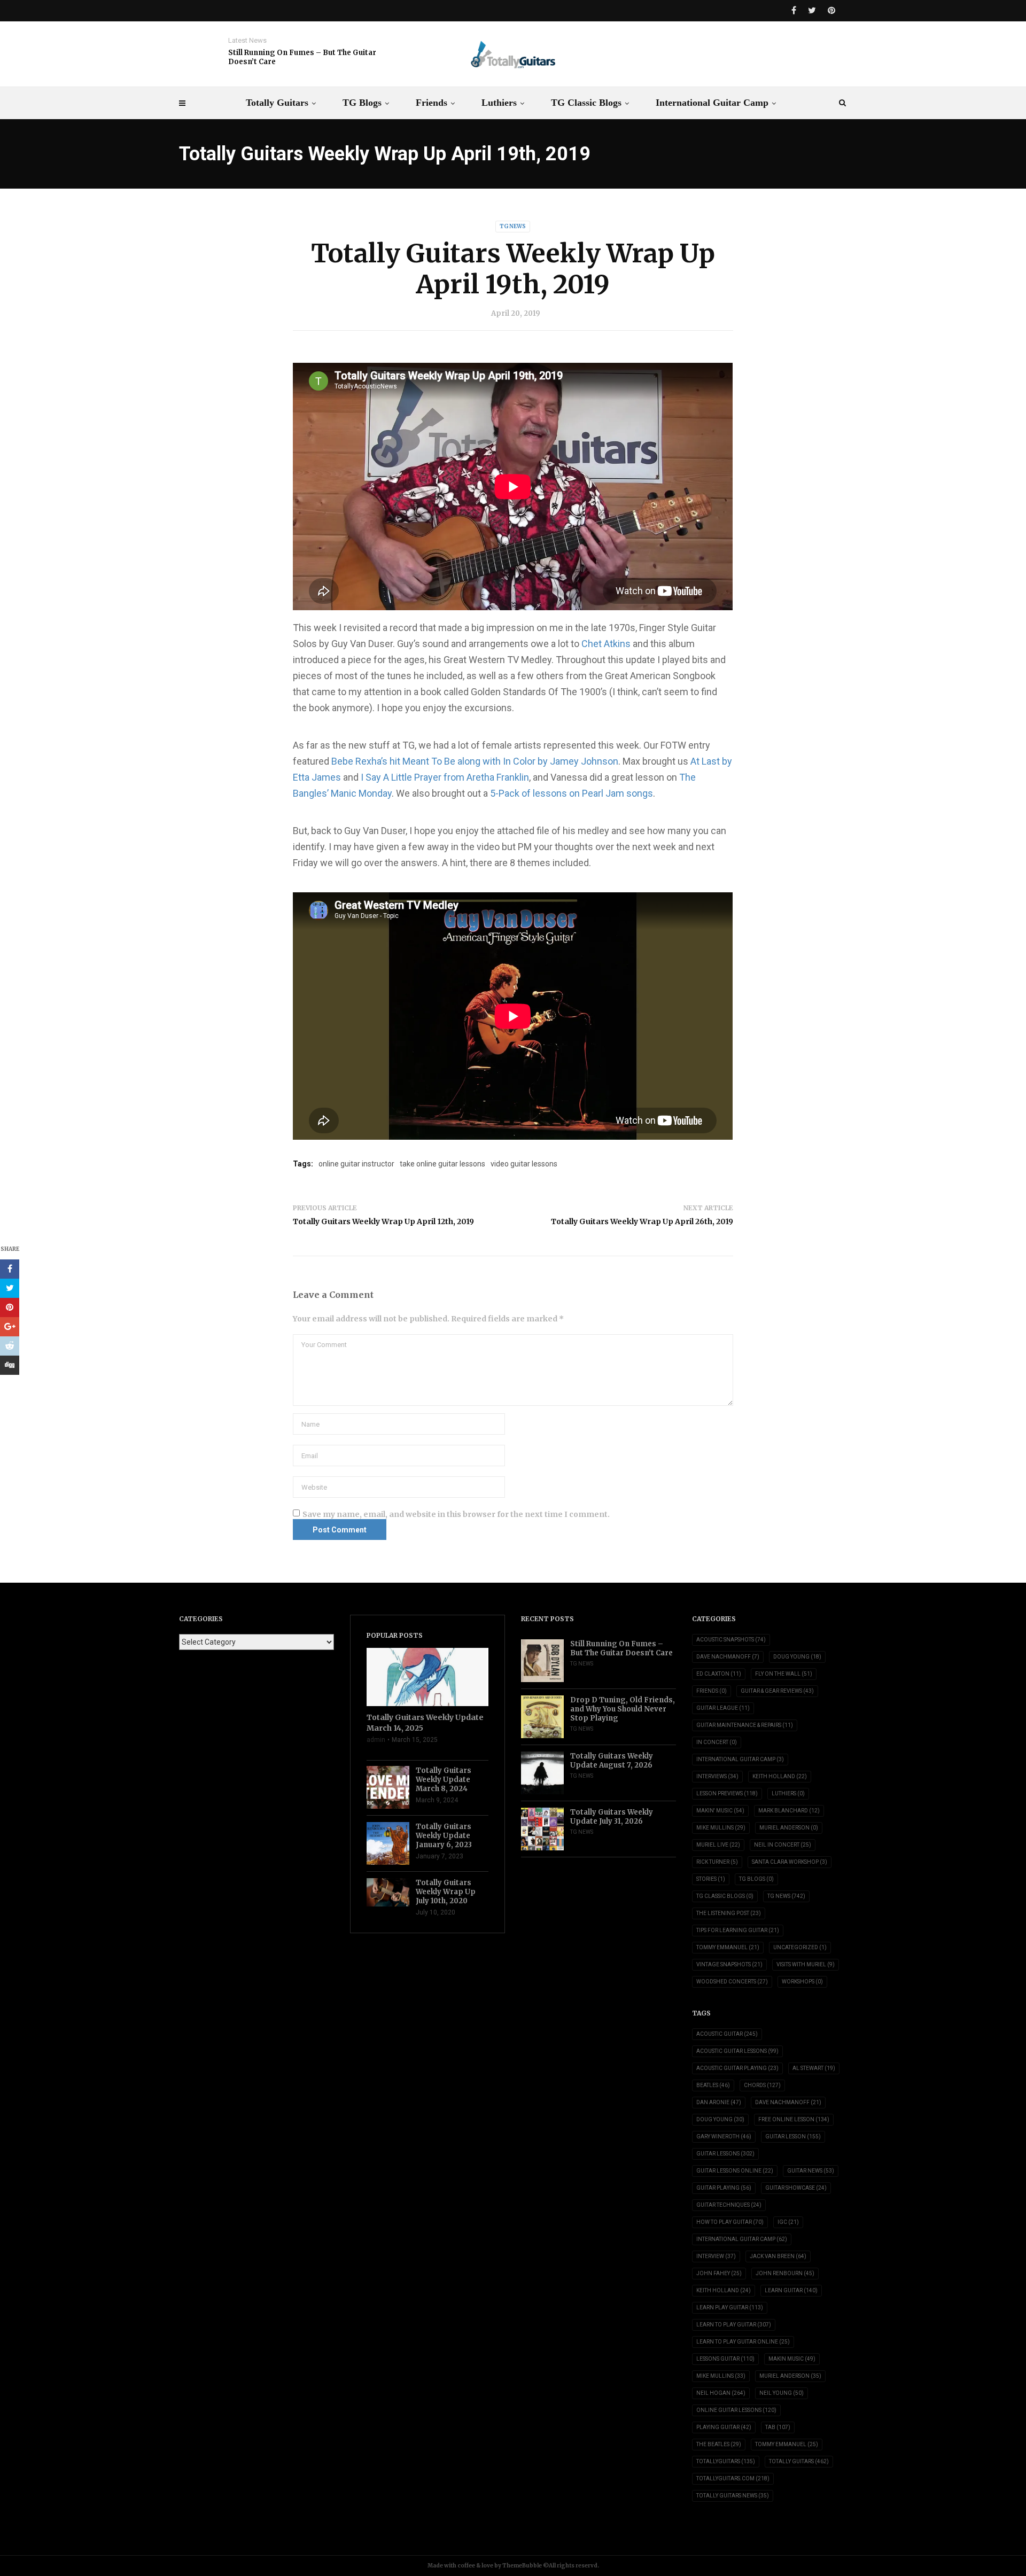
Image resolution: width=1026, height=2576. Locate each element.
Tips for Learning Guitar (738, 1930)
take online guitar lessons (442, 1164)
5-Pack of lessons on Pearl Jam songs (572, 793)
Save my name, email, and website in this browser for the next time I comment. (456, 1514)
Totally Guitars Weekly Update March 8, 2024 (444, 1780)
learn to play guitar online (743, 2342)
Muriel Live (718, 1845)
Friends (432, 103)
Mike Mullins (721, 1828)
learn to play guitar (734, 2325)
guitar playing (724, 2188)
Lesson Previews (727, 1793)
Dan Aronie (719, 2102)
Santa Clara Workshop (790, 1862)
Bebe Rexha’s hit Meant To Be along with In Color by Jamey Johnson (475, 761)
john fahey (719, 2273)
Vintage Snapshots (729, 1964)
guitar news (811, 2171)
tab (778, 2427)
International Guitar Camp (712, 103)
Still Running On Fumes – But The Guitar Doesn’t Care (302, 57)
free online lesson (794, 2119)
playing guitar (724, 2427)
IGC (788, 2222)
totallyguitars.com (733, 2478)
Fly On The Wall (784, 1674)
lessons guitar (725, 2359)
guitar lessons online (735, 2171)
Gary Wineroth (724, 2137)
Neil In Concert (783, 1845)
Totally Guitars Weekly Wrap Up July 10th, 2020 (446, 1892)
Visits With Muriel (806, 1964)
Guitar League (723, 1708)
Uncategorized (800, 1947)
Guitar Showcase (796, 2188)
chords (762, 2085)
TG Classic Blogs (586, 103)
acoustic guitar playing (737, 2068)
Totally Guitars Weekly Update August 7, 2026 (612, 1761)
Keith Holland (780, 1776)
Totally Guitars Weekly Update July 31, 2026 (612, 1817)
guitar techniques (729, 2205)
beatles (713, 2085)
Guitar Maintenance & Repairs (745, 1725)
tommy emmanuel (787, 2444)
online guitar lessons (736, 2410)
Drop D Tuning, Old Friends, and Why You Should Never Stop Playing (623, 1709)
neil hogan (721, 2393)
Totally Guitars (277, 103)
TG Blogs (362, 103)
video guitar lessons (524, 1164)
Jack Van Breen (778, 2256)
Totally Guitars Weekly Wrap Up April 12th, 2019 (383, 1221)
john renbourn (785, 2273)
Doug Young (797, 1657)
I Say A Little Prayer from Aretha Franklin (445, 777)
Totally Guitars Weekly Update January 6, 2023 (444, 1836)
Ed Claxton (719, 1674)
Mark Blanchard (789, 1811)
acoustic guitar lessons (737, 2051)
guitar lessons (725, 2154)
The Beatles (719, 2444)
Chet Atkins (606, 644)
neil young (782, 2393)
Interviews (717, 1776)
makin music (792, 2359)
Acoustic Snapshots (731, 1640)
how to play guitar (730, 2222)
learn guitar (791, 2290)
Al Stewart (814, 2068)
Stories (711, 1879)
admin (376, 1740)
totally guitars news (733, 2496)
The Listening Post (729, 1913)
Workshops (802, 1982)
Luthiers (499, 103)
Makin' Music (720, 1811)
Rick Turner (717, 1862)
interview (716, 2256)
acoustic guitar (727, 2034)
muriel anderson (790, 2376)
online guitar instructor (356, 1164)
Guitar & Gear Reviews (777, 1691)
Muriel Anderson (789, 1828)
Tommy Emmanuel (728, 1947)
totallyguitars (726, 2461)
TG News (513, 226)
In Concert (717, 1742)
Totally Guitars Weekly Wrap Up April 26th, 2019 (642, 1221)
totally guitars (799, 2461)
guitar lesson (793, 2137)
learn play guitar (730, 2307)
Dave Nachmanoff (728, 1657)
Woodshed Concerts (732, 1982)
